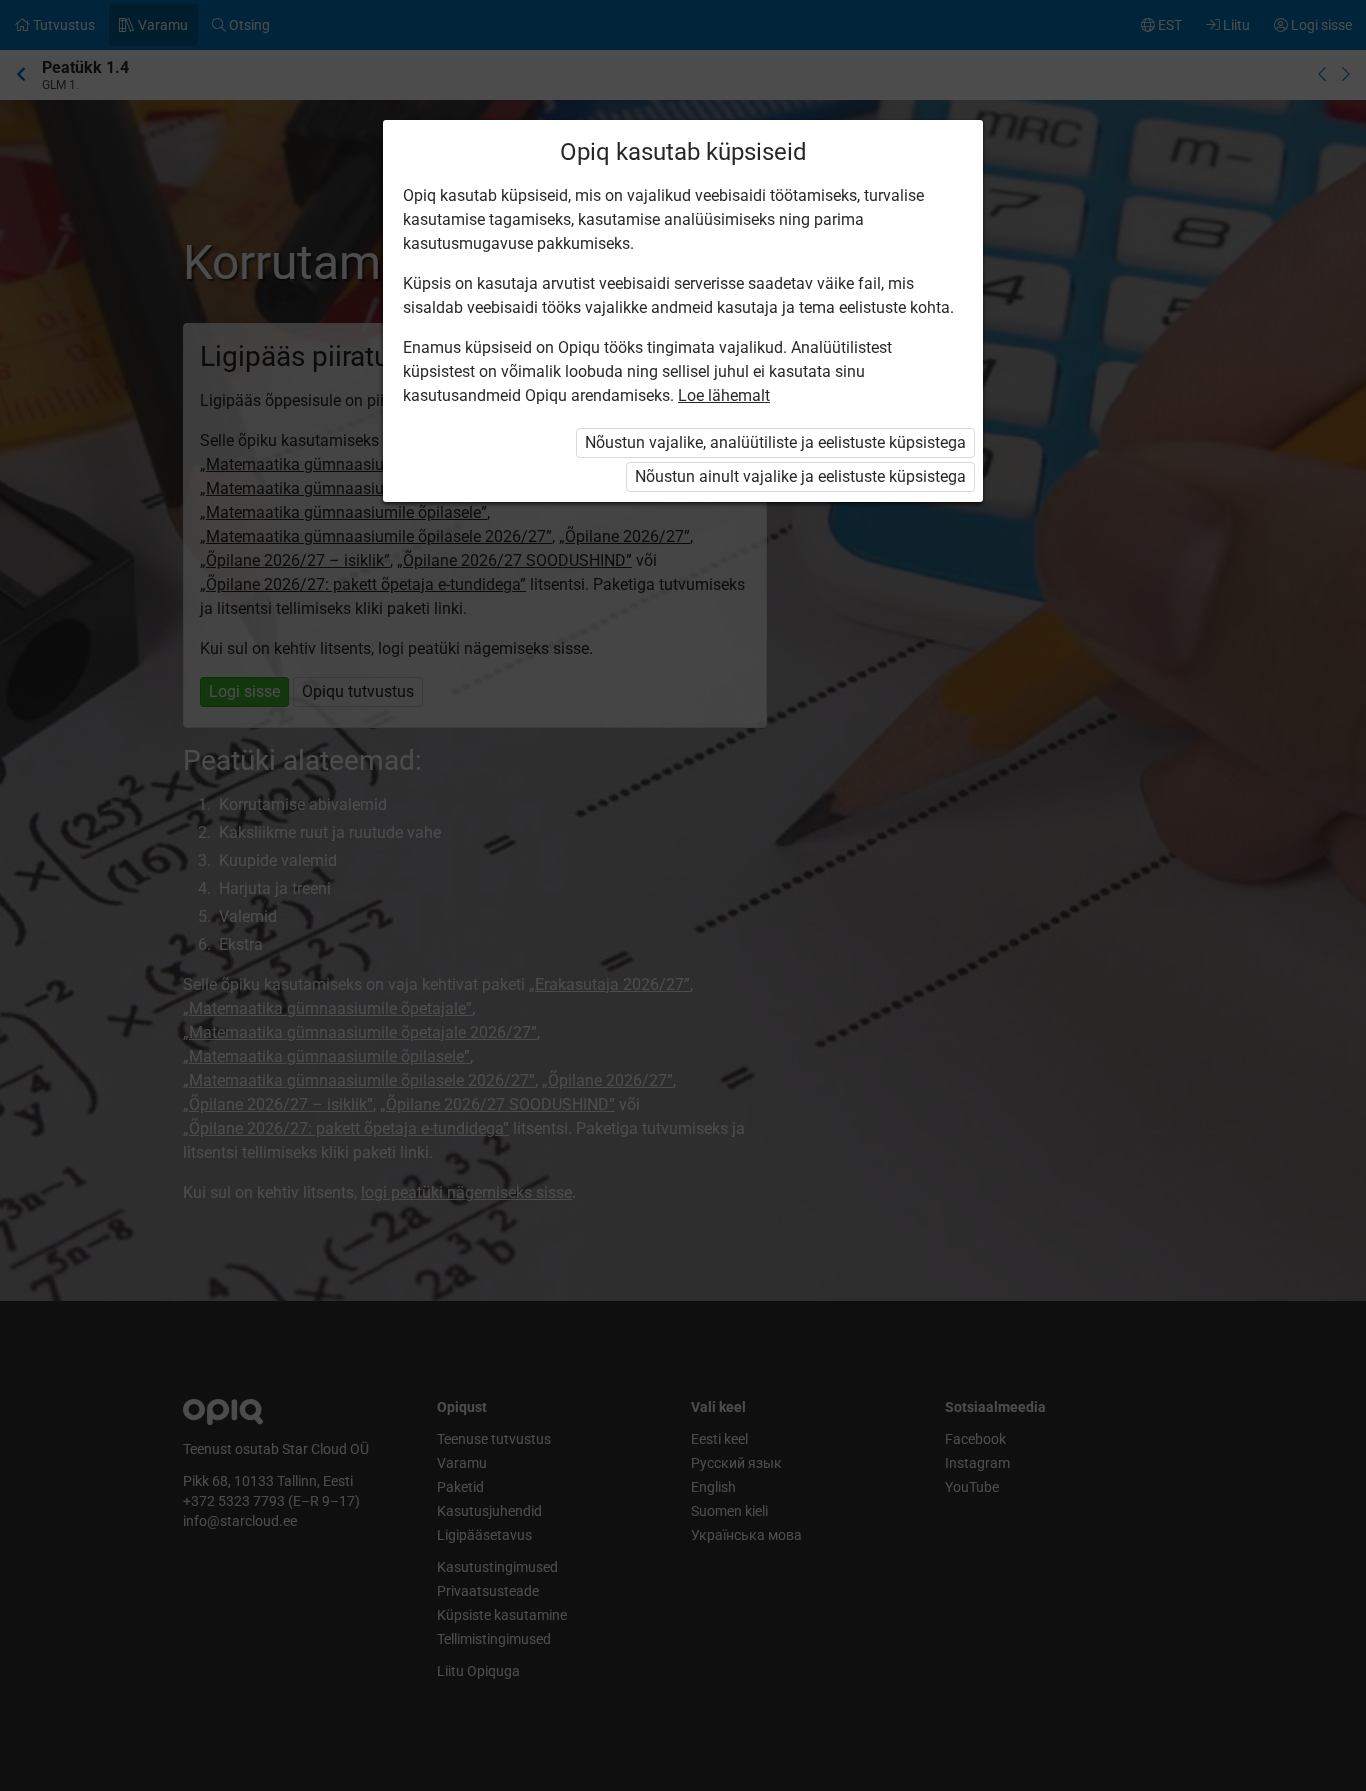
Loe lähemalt (724, 395)
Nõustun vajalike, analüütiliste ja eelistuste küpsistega (775, 442)
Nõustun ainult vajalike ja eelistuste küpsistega (800, 476)
